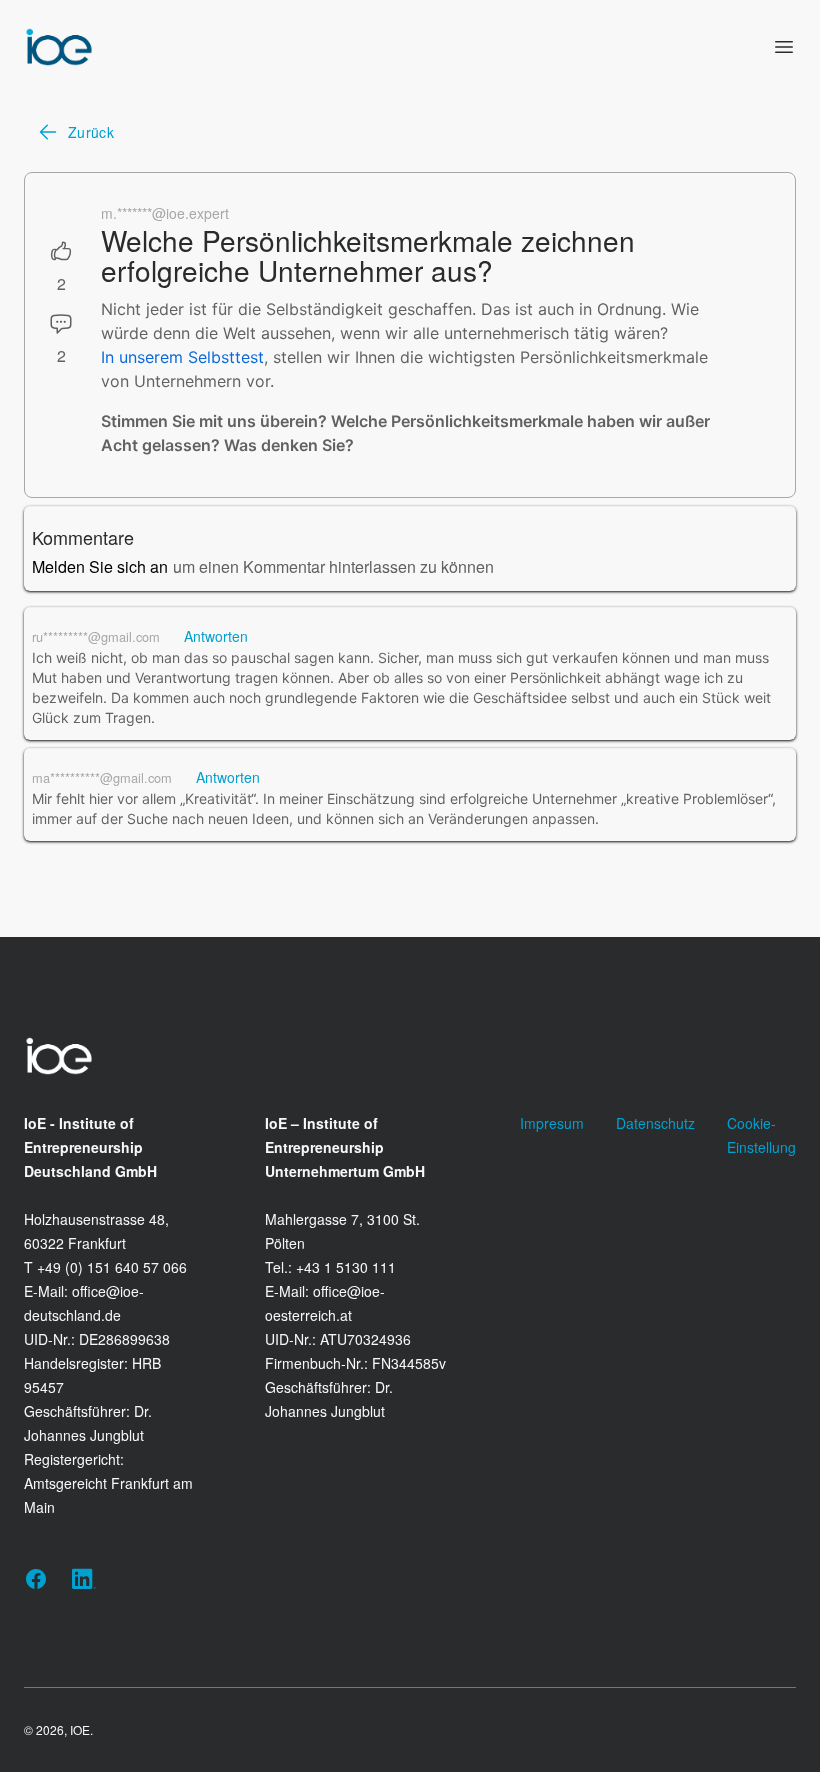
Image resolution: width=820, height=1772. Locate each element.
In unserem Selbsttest (182, 357)
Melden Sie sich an (100, 566)
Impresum (552, 1123)
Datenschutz (655, 1123)
